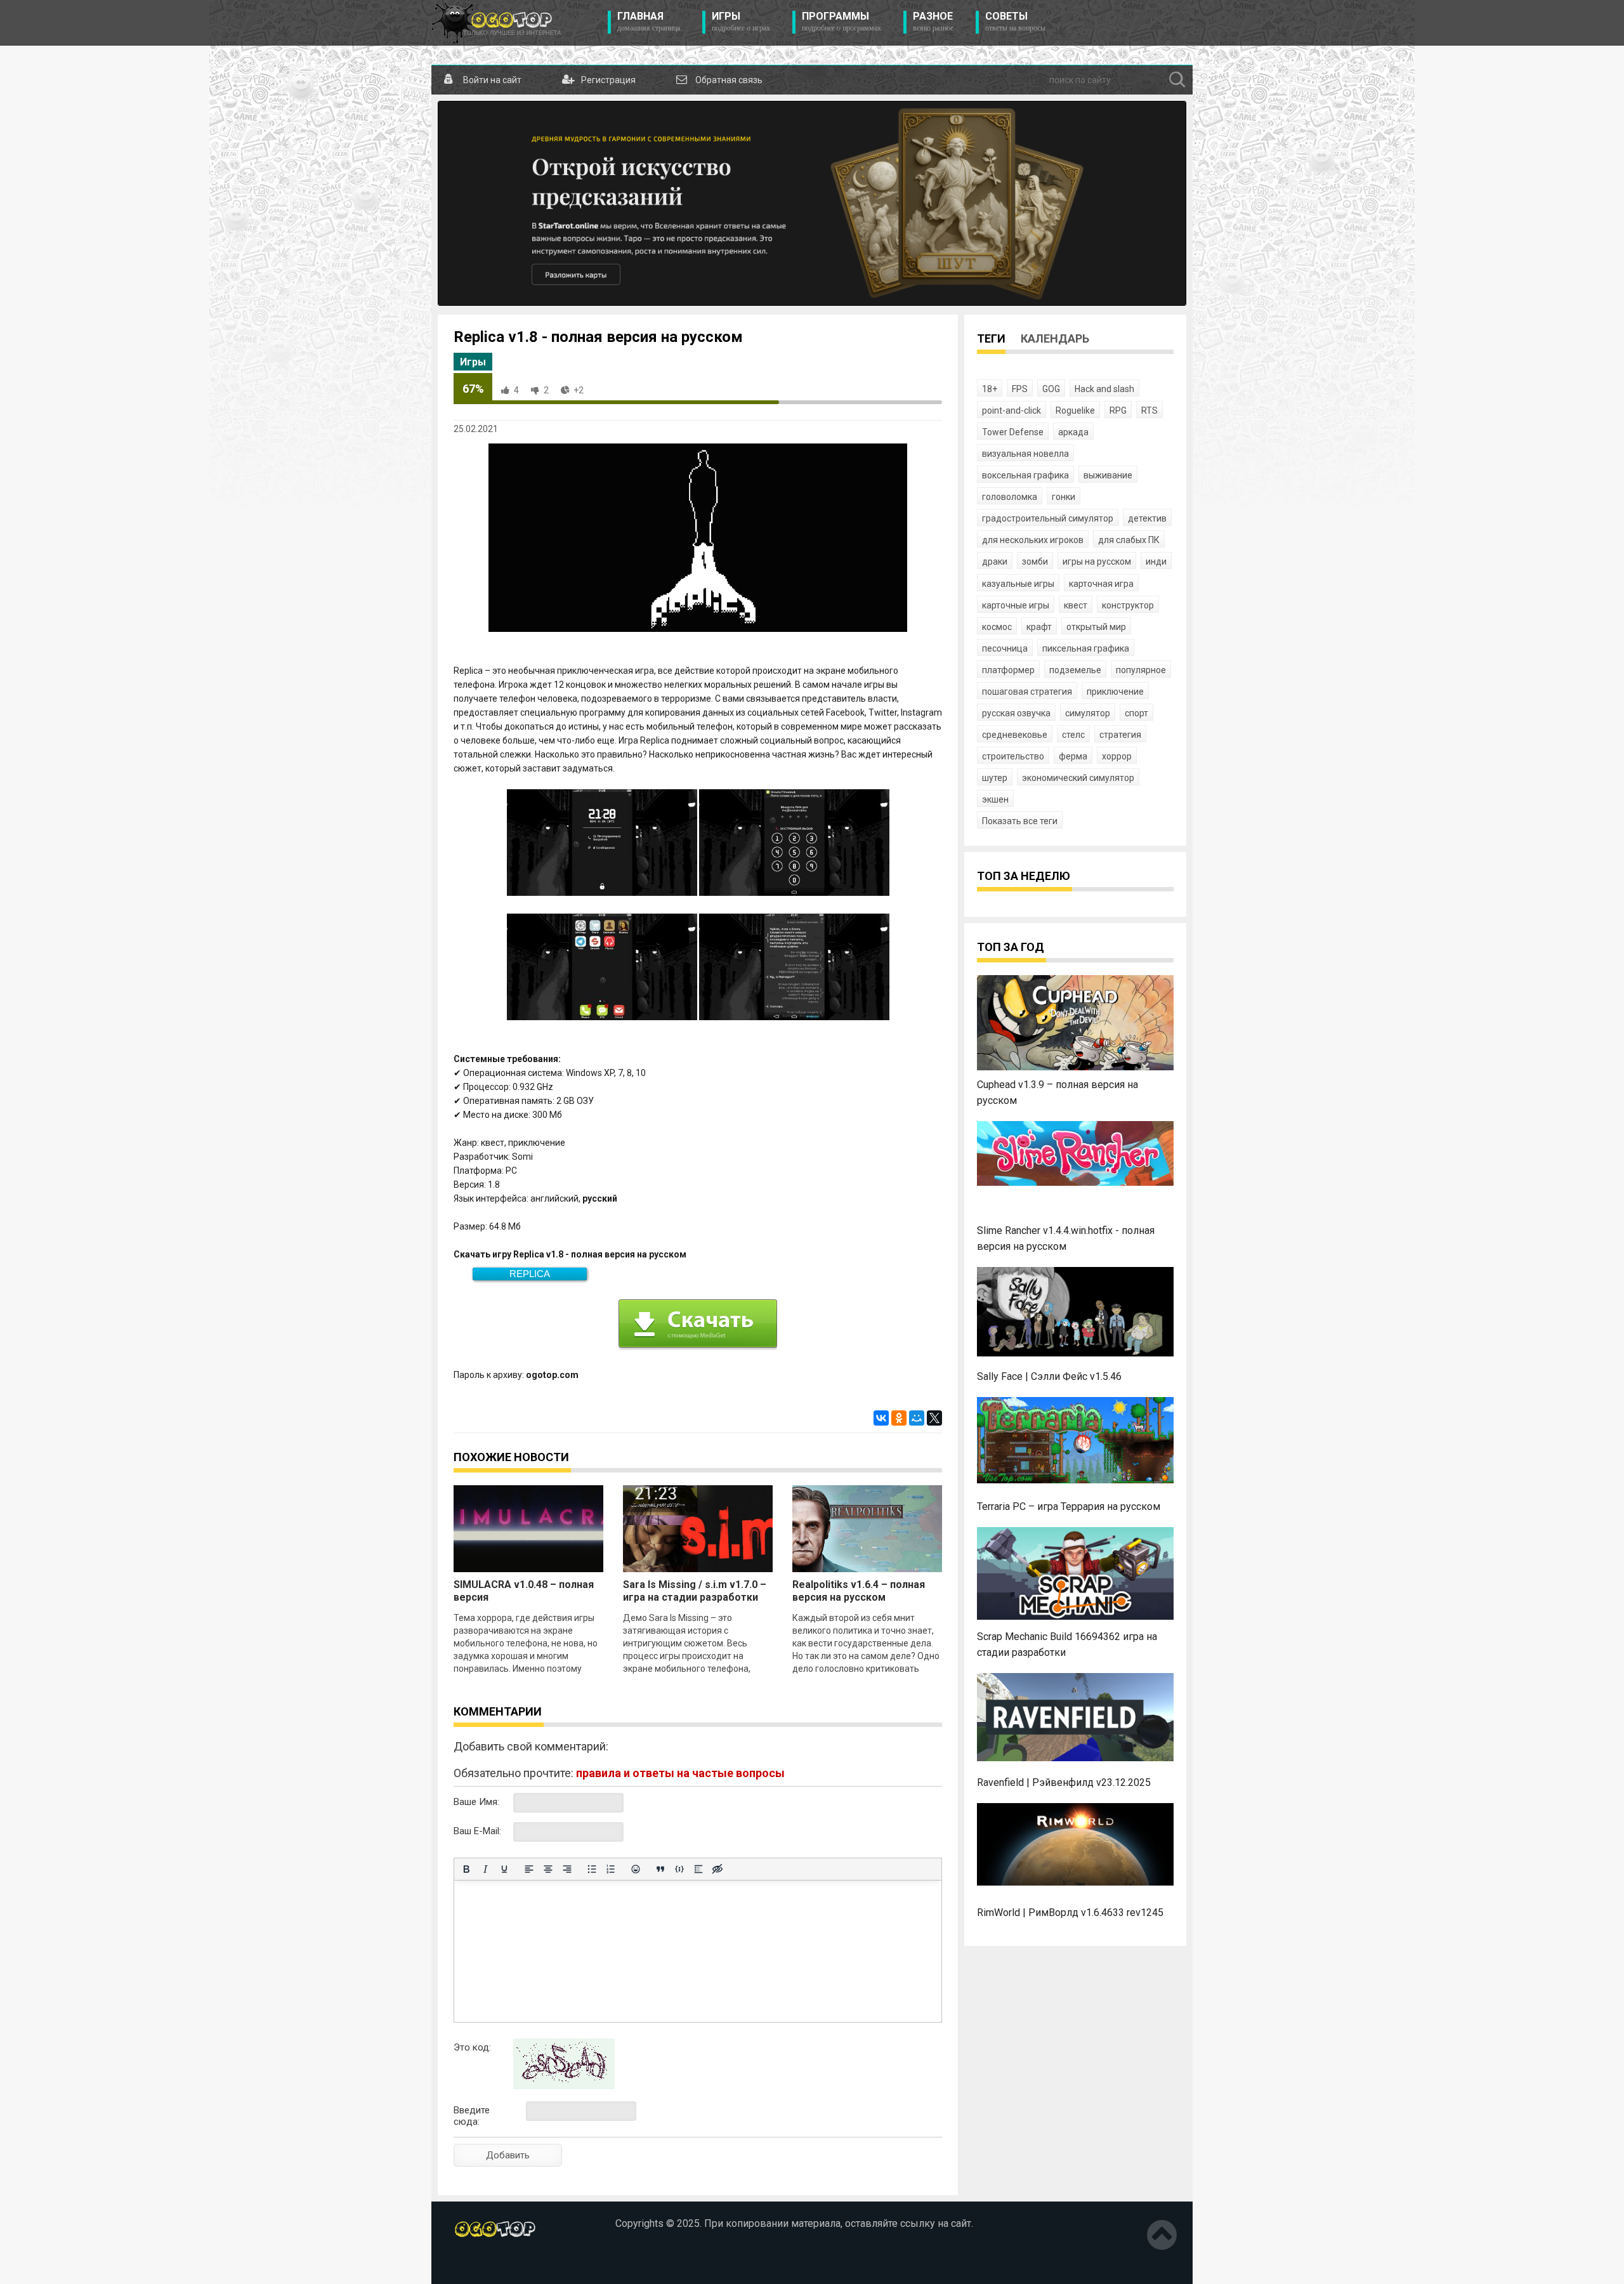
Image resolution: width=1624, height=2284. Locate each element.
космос (997, 627)
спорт (1136, 713)
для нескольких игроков (1033, 540)
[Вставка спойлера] (698, 1869)
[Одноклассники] (899, 1418)
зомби (1035, 561)
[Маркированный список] (592, 1869)
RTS (1149, 410)
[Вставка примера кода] (679, 1869)
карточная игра (1101, 584)
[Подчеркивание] (504, 1869)
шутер (995, 778)
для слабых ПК (1129, 540)
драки (995, 561)
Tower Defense (1013, 432)
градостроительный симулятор (1048, 518)
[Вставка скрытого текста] (717, 1869)
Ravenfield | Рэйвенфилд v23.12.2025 (1064, 1782)
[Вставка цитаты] (660, 1869)
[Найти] (1177, 80)
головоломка (1010, 497)
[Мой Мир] (917, 1418)
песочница (1005, 648)
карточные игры (1016, 605)
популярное (1141, 670)
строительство (1013, 756)
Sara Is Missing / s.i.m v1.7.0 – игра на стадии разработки (695, 1591)
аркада (1073, 432)
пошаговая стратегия (1027, 692)
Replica (530, 1274)
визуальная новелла (1025, 454)
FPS (1020, 389)
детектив (1147, 518)
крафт (1039, 627)
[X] (934, 1418)
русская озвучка (1016, 713)
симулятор (1088, 713)
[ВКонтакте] (881, 1418)
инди (1156, 561)
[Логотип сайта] (496, 23)
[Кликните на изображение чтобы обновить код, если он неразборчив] (564, 2086)
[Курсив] (485, 1869)
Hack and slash (1104, 389)
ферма (1073, 756)
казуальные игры (1018, 584)
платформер (1008, 670)
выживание (1108, 475)
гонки (1064, 497)
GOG (1051, 389)
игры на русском (1097, 561)
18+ (990, 389)
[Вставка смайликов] (636, 1869)
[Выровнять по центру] (548, 1869)
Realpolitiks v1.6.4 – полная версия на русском (859, 1591)
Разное (933, 22)
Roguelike (1075, 410)
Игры (741, 22)
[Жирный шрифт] (466, 1869)
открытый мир (1096, 627)
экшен (995, 799)
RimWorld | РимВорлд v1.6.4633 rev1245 (1070, 1913)
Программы (841, 22)
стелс (1073, 735)
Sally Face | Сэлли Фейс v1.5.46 (1049, 1376)
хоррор (1117, 756)
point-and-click (1012, 410)
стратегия (1120, 735)
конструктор (1128, 605)
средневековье (1015, 735)
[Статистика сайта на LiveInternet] (481, 2264)
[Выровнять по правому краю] (567, 1869)
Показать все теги (1020, 821)
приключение (1115, 692)
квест (1076, 605)
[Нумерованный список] (611, 1869)
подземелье (1075, 670)
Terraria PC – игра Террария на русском (1069, 1506)
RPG (1118, 410)
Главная (649, 22)
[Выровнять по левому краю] (529, 1869)
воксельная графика (1025, 475)
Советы (1015, 22)
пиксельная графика (1086, 648)
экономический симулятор (1078, 778)
